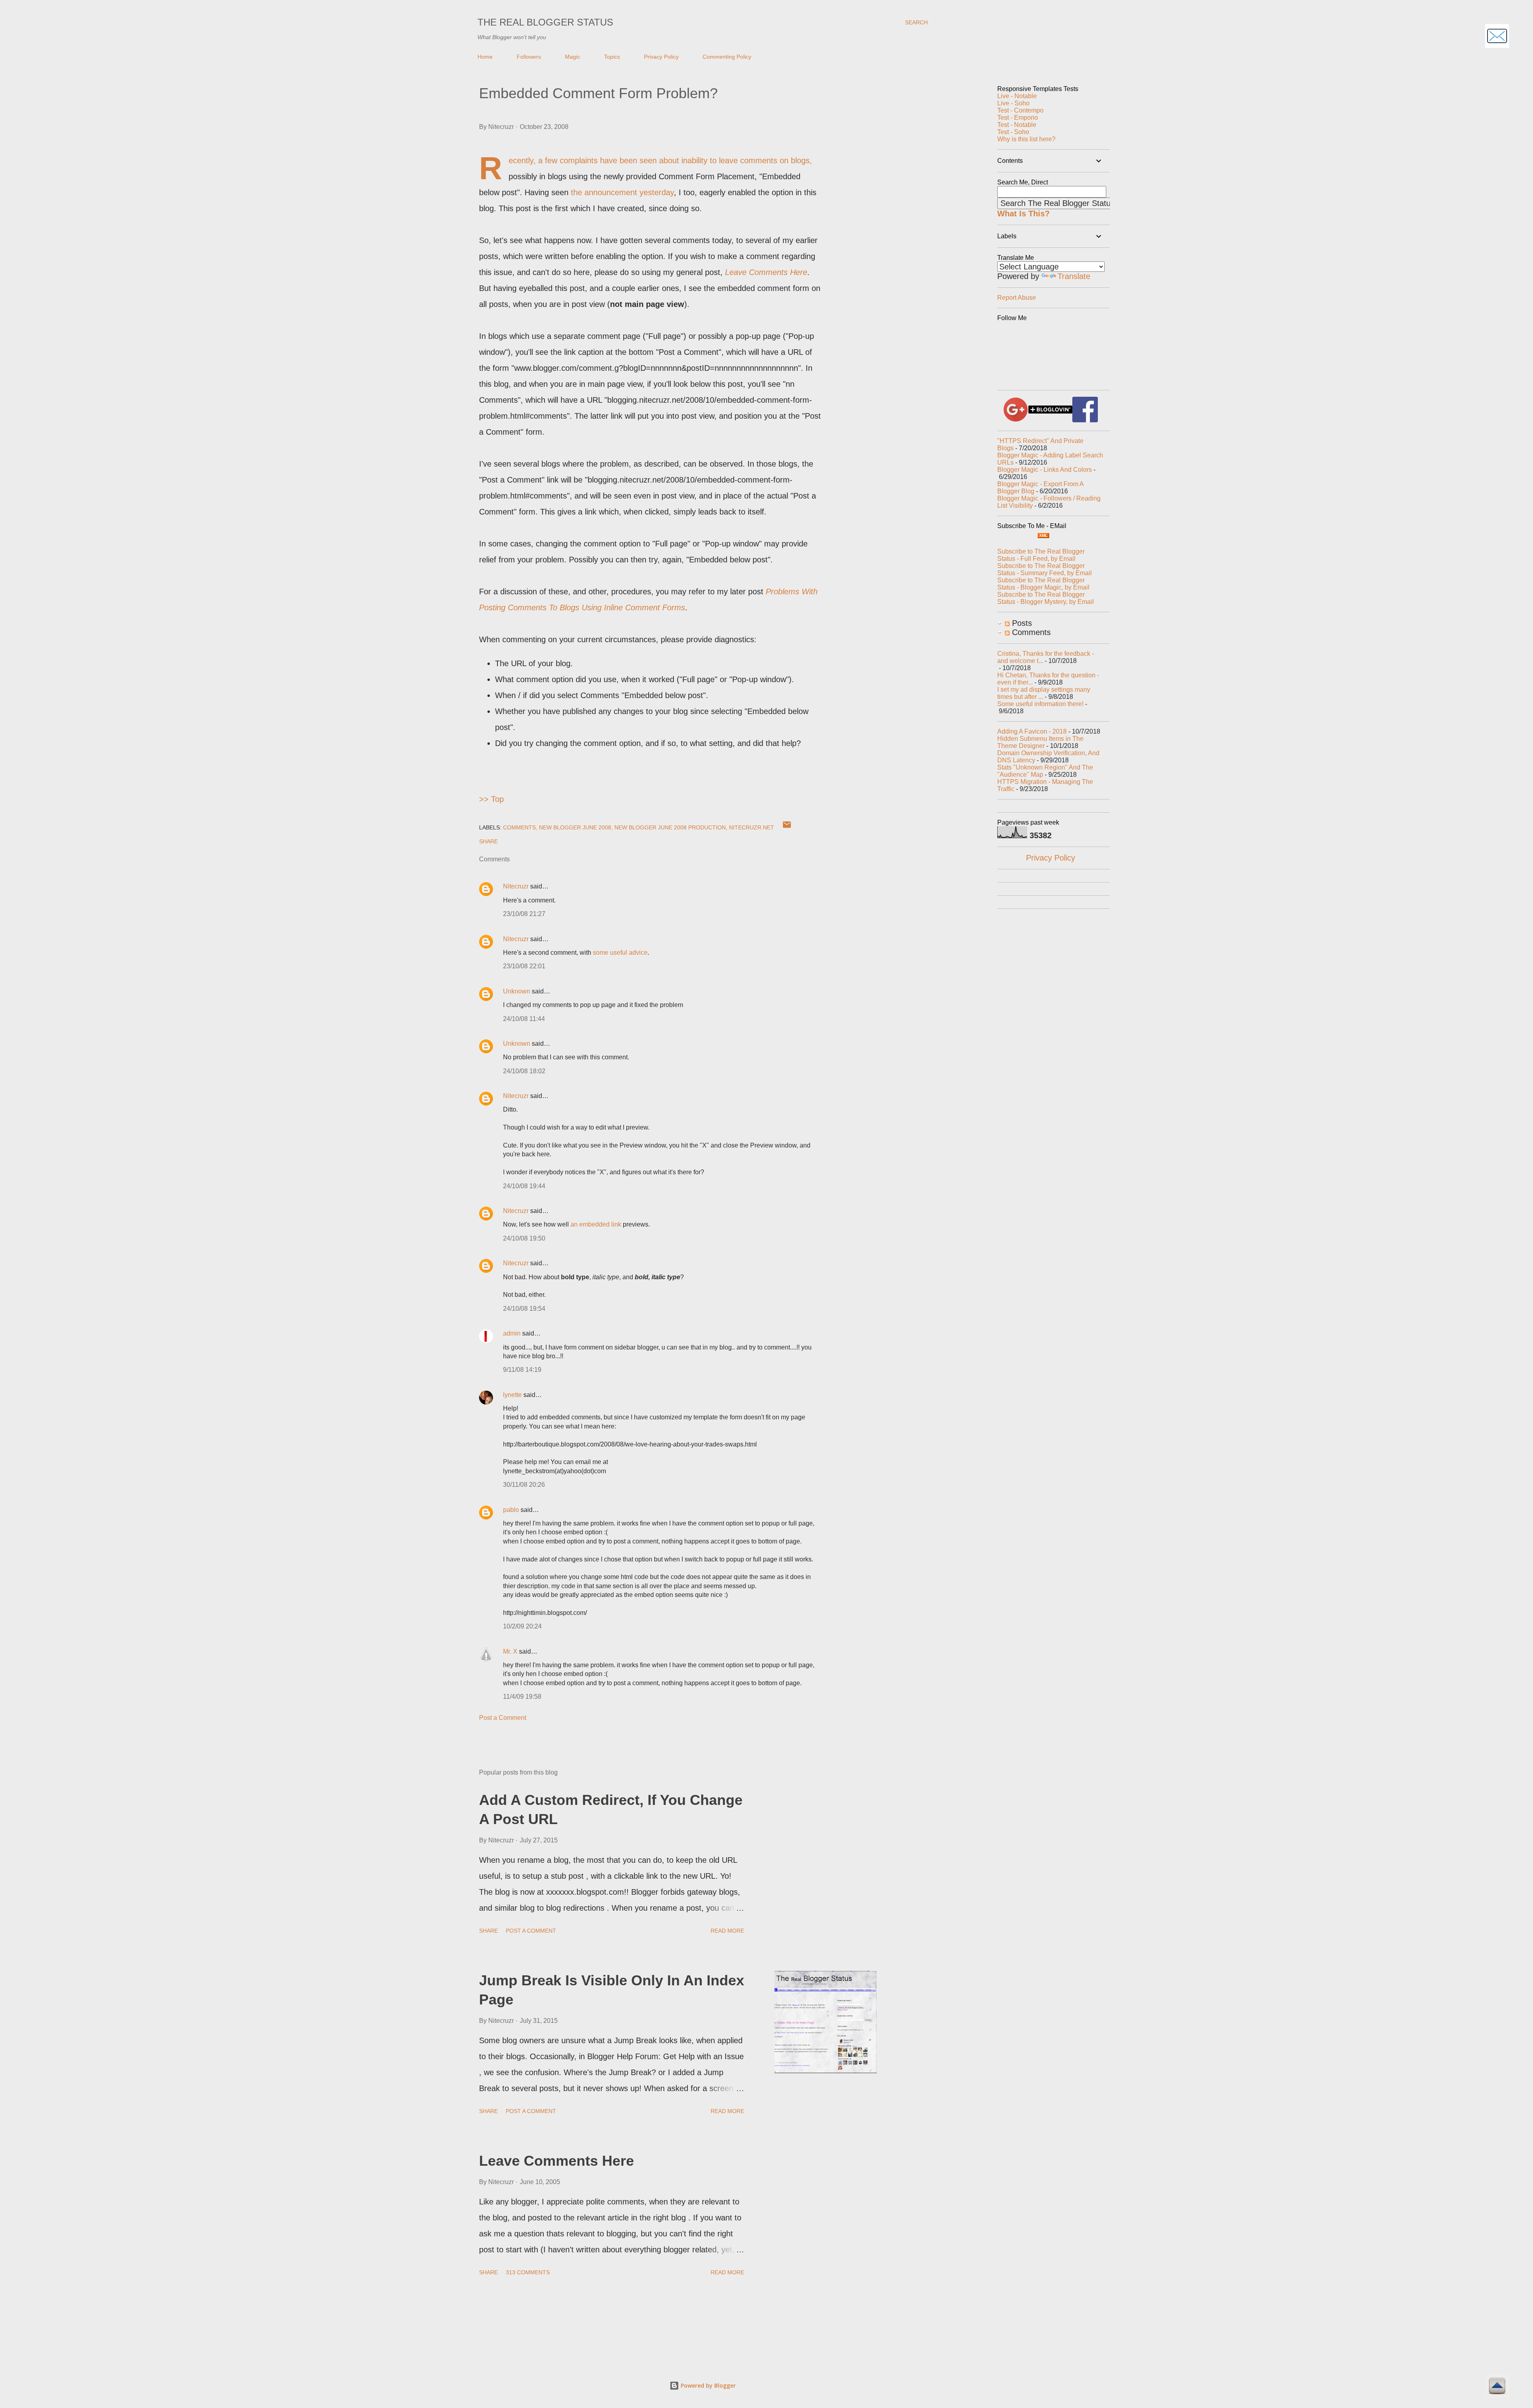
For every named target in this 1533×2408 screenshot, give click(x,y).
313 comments (528, 2272)
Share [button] (488, 841)
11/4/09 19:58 (522, 1697)
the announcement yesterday (622, 192)
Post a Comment (503, 1718)
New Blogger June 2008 (575, 827)
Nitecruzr (516, 886)
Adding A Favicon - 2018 (1032, 731)
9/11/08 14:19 (522, 1370)
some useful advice (620, 953)
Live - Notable (1017, 96)
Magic (572, 57)
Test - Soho (1013, 132)
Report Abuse (1017, 298)
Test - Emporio (1018, 118)
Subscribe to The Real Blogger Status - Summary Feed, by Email (1045, 569)
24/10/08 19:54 (524, 1309)
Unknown (517, 991)
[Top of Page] (1497, 2387)
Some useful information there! (1040, 704)
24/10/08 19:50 (524, 1238)
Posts (1021, 623)
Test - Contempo (1020, 110)
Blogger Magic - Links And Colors (1045, 470)
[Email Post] (787, 827)
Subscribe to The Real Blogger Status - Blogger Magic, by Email (1043, 584)
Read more (727, 1931)
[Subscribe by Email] (1497, 37)
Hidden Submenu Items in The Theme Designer (1040, 742)
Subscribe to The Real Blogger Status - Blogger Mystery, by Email (1046, 598)
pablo (511, 1510)
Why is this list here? (1026, 139)
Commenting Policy (727, 57)
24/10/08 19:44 (524, 1186)
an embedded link (596, 1224)
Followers (529, 57)
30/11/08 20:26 (524, 1485)
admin (512, 1333)
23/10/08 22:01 (524, 966)
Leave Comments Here (557, 2161)
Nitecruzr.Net (752, 827)
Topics (612, 57)
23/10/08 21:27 (524, 914)
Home (485, 57)
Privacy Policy (661, 57)
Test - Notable (1017, 125)
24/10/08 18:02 (524, 1071)
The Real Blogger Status (545, 22)
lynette (512, 1395)
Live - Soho (1013, 103)
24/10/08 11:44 (524, 1019)
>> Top (491, 799)
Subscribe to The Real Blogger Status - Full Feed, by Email (1041, 555)
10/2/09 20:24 (522, 1626)
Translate (1074, 276)
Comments (519, 827)
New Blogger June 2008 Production (670, 827)
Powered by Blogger (707, 2385)
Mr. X (510, 1651)
